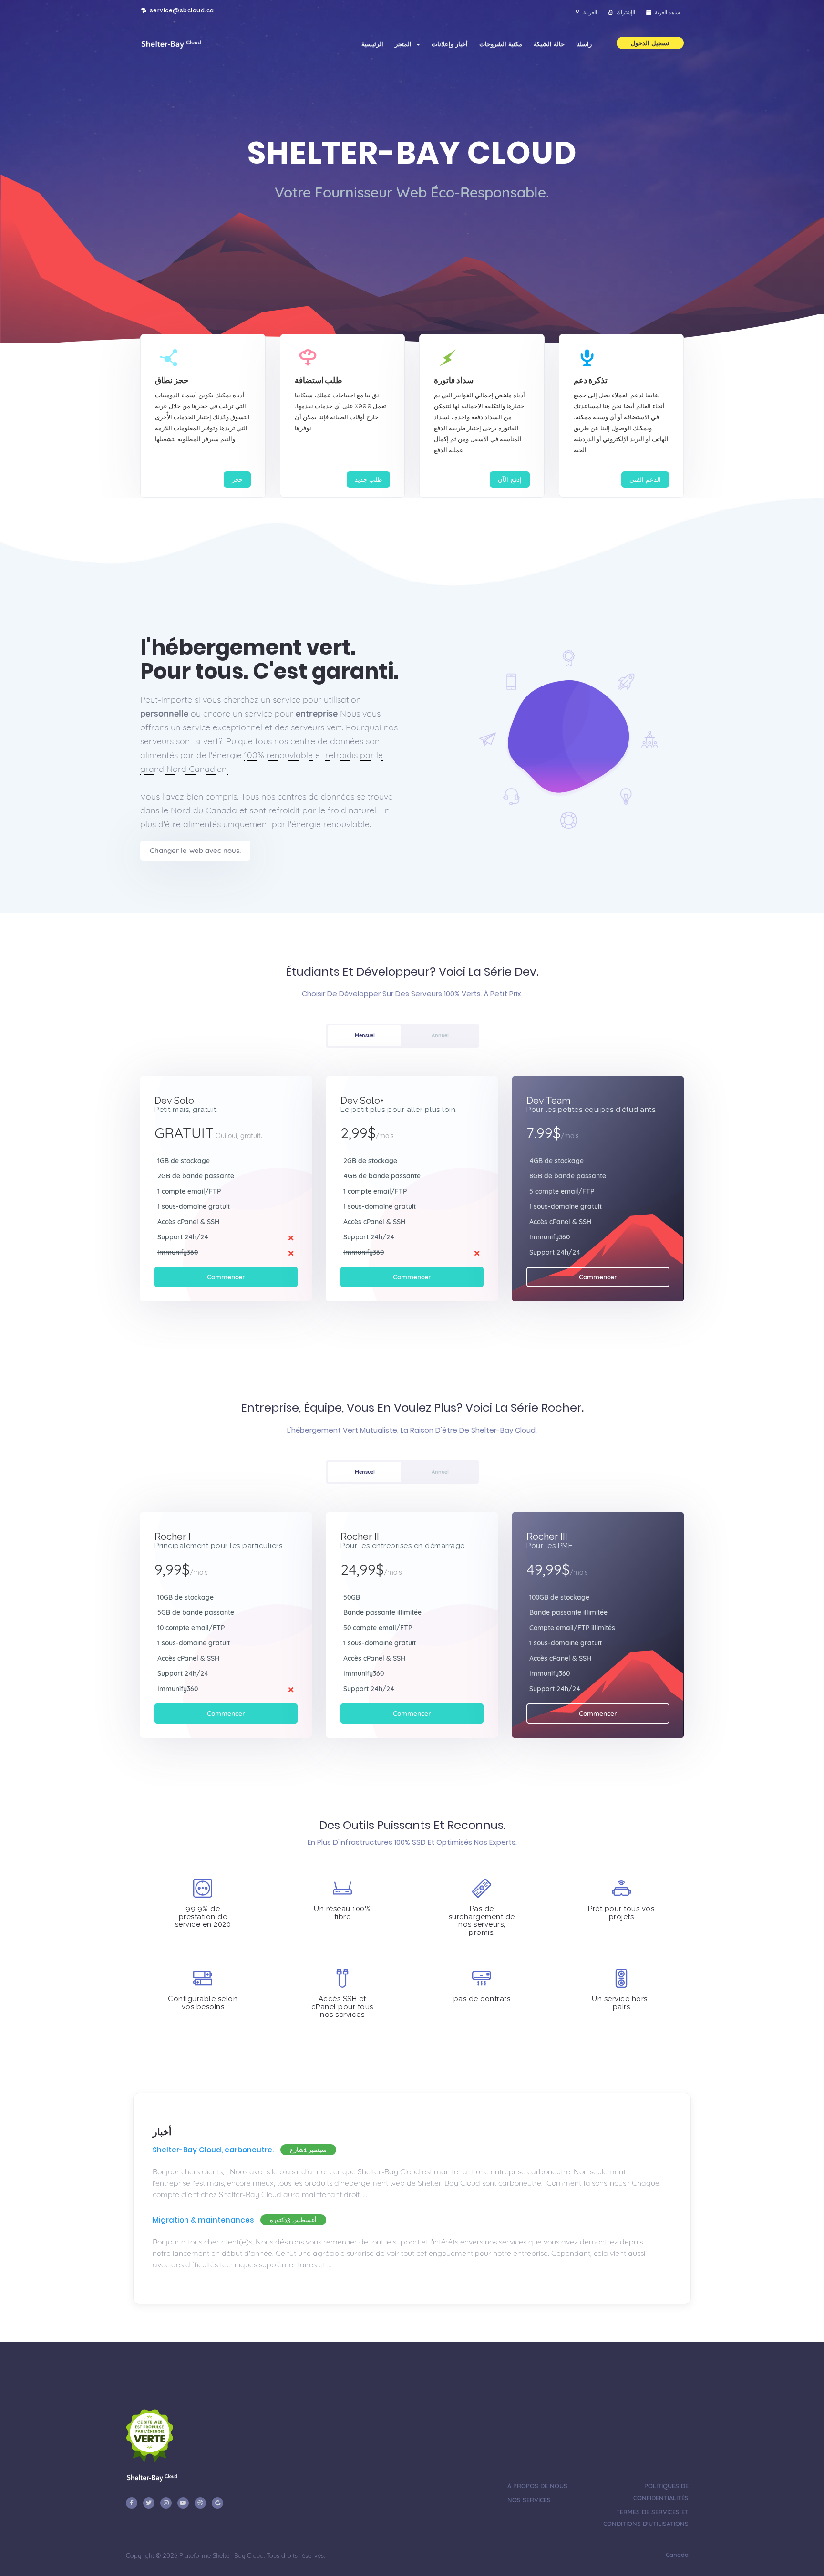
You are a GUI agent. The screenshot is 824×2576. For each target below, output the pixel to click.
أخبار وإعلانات (450, 44)
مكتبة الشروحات (501, 44)
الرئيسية (372, 44)
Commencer (226, 1277)
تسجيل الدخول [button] (650, 43)
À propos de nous (537, 2486)
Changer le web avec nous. (195, 850)
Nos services (529, 2500)
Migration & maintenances (203, 2220)
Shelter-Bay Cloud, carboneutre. (213, 2150)
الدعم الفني (645, 479)
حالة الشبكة (549, 44)
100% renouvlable (278, 755)
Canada (676, 2555)
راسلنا (584, 44)
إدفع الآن (510, 479)
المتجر (405, 44)
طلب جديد (369, 479)
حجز (237, 479)
